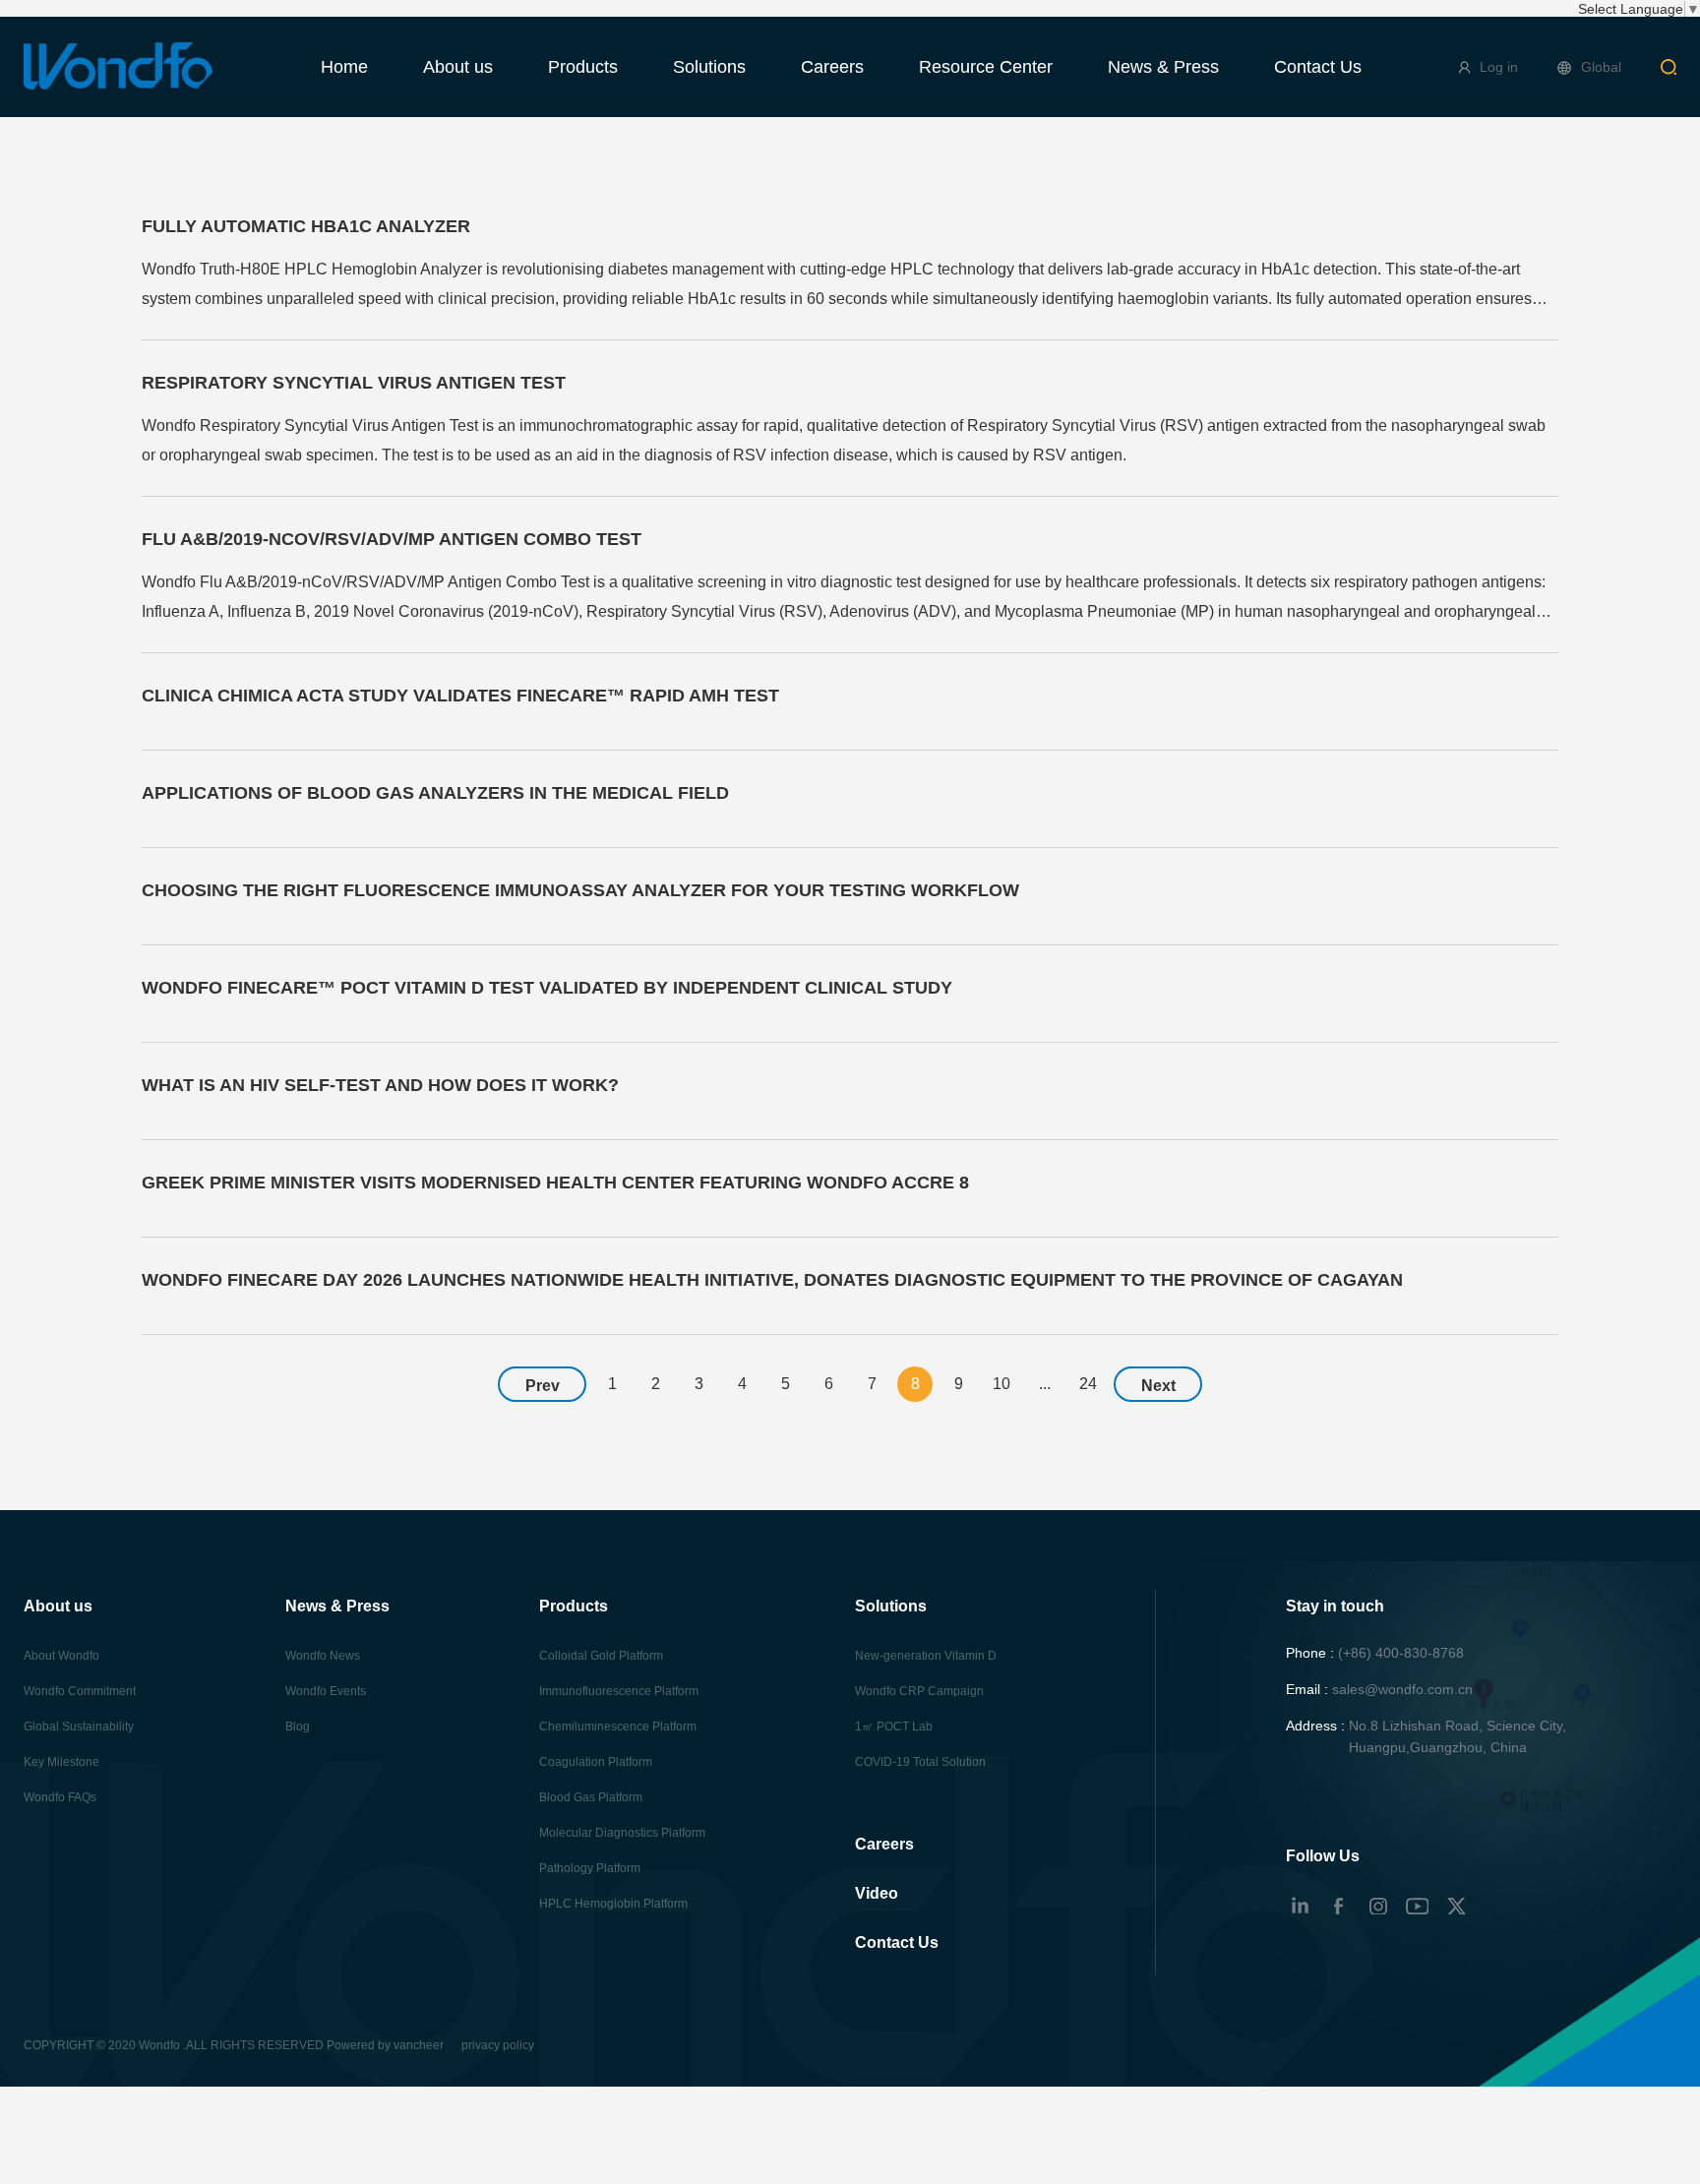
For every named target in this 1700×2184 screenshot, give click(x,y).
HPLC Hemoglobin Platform (613, 1904)
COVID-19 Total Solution (920, 1762)
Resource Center (986, 67)
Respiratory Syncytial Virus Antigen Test (354, 383)
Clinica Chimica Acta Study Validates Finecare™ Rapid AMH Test (460, 696)
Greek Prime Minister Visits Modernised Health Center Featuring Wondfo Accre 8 (555, 1183)
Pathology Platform (590, 1868)
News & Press (1163, 67)
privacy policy (498, 2045)
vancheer (419, 2045)
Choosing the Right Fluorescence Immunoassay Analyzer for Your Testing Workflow (580, 890)
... (1045, 1384)
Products (583, 67)
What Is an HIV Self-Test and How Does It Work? (380, 1085)
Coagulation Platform (596, 1762)
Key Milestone (61, 1762)
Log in (1499, 67)
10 (1002, 1384)
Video (877, 1893)
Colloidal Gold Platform (601, 1656)
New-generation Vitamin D (926, 1656)
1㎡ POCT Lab (894, 1727)
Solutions (709, 67)
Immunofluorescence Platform (619, 1691)
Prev (543, 1386)
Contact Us (1318, 67)
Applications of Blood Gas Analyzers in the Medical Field (435, 793)
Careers (832, 67)
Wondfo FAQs (60, 1797)
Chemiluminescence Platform (618, 1727)
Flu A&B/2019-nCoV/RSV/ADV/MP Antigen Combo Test (392, 539)
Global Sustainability (79, 1727)
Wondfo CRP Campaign (919, 1691)
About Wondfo (61, 1656)
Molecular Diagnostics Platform (622, 1833)
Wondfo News (323, 1656)
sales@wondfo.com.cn (1402, 1689)
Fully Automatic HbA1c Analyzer (306, 226)
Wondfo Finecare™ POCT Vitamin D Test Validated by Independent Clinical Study (547, 988)
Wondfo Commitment (80, 1691)
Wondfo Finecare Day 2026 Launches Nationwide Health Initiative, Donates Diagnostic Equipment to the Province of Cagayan (772, 1280)
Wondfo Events (326, 1691)
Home (344, 67)
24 (1088, 1384)
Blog (298, 1727)
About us (458, 67)
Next (1158, 1386)
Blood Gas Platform (591, 1797)
